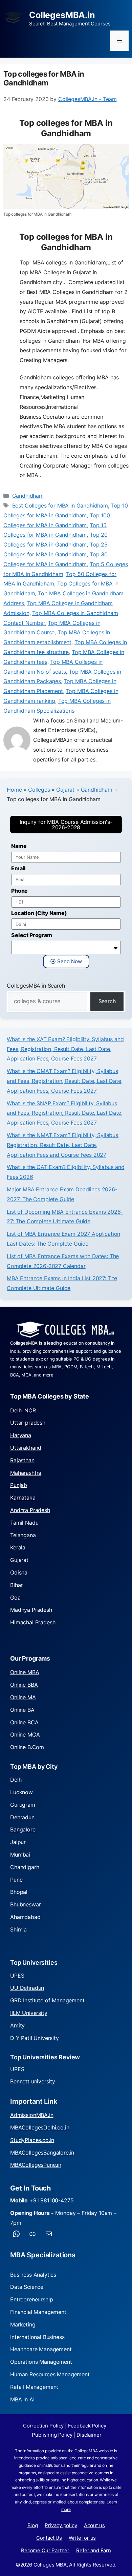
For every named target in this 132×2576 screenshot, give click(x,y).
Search (107, 1001)
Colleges (39, 790)
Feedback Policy (87, 2426)
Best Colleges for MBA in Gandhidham (60, 506)
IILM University (29, 2013)
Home (14, 790)
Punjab (19, 1485)
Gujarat (65, 790)
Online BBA (24, 1685)
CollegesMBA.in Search (36, 986)
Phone (19, 891)
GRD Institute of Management (47, 2000)
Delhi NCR (23, 1410)
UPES (17, 1976)
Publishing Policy (52, 2435)
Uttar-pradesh (28, 1423)
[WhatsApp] (16, 2234)
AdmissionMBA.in (32, 2115)
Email (18, 868)
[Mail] (49, 2234)
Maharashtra (26, 1473)
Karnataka (23, 1498)
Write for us (82, 2538)
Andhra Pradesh (30, 1510)
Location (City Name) (39, 913)
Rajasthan (22, 1460)
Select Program (32, 935)
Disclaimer (89, 2435)
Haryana (21, 1435)
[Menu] (119, 41)
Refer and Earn (94, 2550)
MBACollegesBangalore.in (42, 2153)
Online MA (23, 1697)
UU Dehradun (27, 1988)
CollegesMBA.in (62, 15)
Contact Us (49, 2538)
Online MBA (25, 1672)
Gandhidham (28, 496)
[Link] (32, 2234)
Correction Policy (43, 2426)
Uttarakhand (26, 1448)
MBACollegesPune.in (36, 2165)
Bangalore (23, 1829)
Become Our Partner (45, 2550)
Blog (33, 2525)
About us (94, 2525)
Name (19, 846)
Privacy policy (61, 2525)
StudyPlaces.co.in (32, 2140)
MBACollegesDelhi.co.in (40, 2127)
